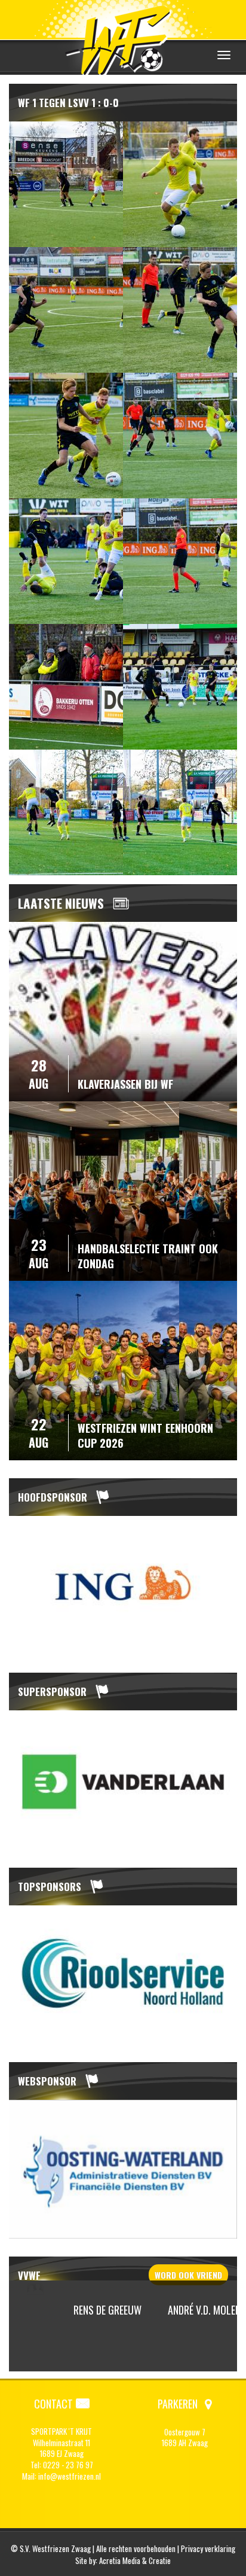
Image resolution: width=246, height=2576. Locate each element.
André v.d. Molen (183, 2310)
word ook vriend (188, 2275)
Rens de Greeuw (86, 2310)
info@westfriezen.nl (70, 2476)
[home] (123, 39)
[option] (123, 1585)
